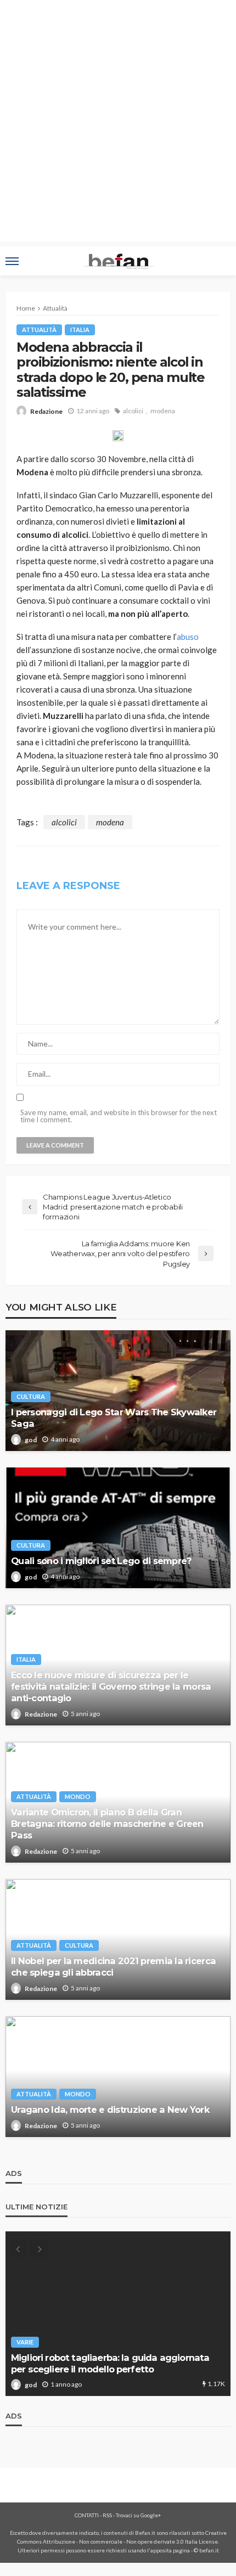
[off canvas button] (12, 261)
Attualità (39, 330)
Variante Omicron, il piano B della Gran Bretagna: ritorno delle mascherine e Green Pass (107, 1824)
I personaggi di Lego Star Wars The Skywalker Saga (114, 1418)
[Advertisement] (118, 123)
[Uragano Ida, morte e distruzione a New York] (118, 2077)
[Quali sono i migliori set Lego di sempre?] (118, 1528)
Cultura (31, 1396)
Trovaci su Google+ (139, 2515)
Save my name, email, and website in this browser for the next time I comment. (119, 1116)
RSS (107, 2515)
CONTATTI (87, 2515)
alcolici (133, 411)
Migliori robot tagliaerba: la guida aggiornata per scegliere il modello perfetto (110, 2363)
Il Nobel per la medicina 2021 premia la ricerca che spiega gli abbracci (113, 1967)
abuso (188, 637)
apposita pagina (170, 2550)
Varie (25, 2342)
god (31, 1440)
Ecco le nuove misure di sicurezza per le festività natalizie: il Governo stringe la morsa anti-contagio (111, 1686)
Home (26, 308)
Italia (80, 330)
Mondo (78, 1796)
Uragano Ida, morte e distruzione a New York (110, 2110)
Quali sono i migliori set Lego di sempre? (101, 1561)
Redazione (46, 411)
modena (163, 411)
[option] (118, 2314)
